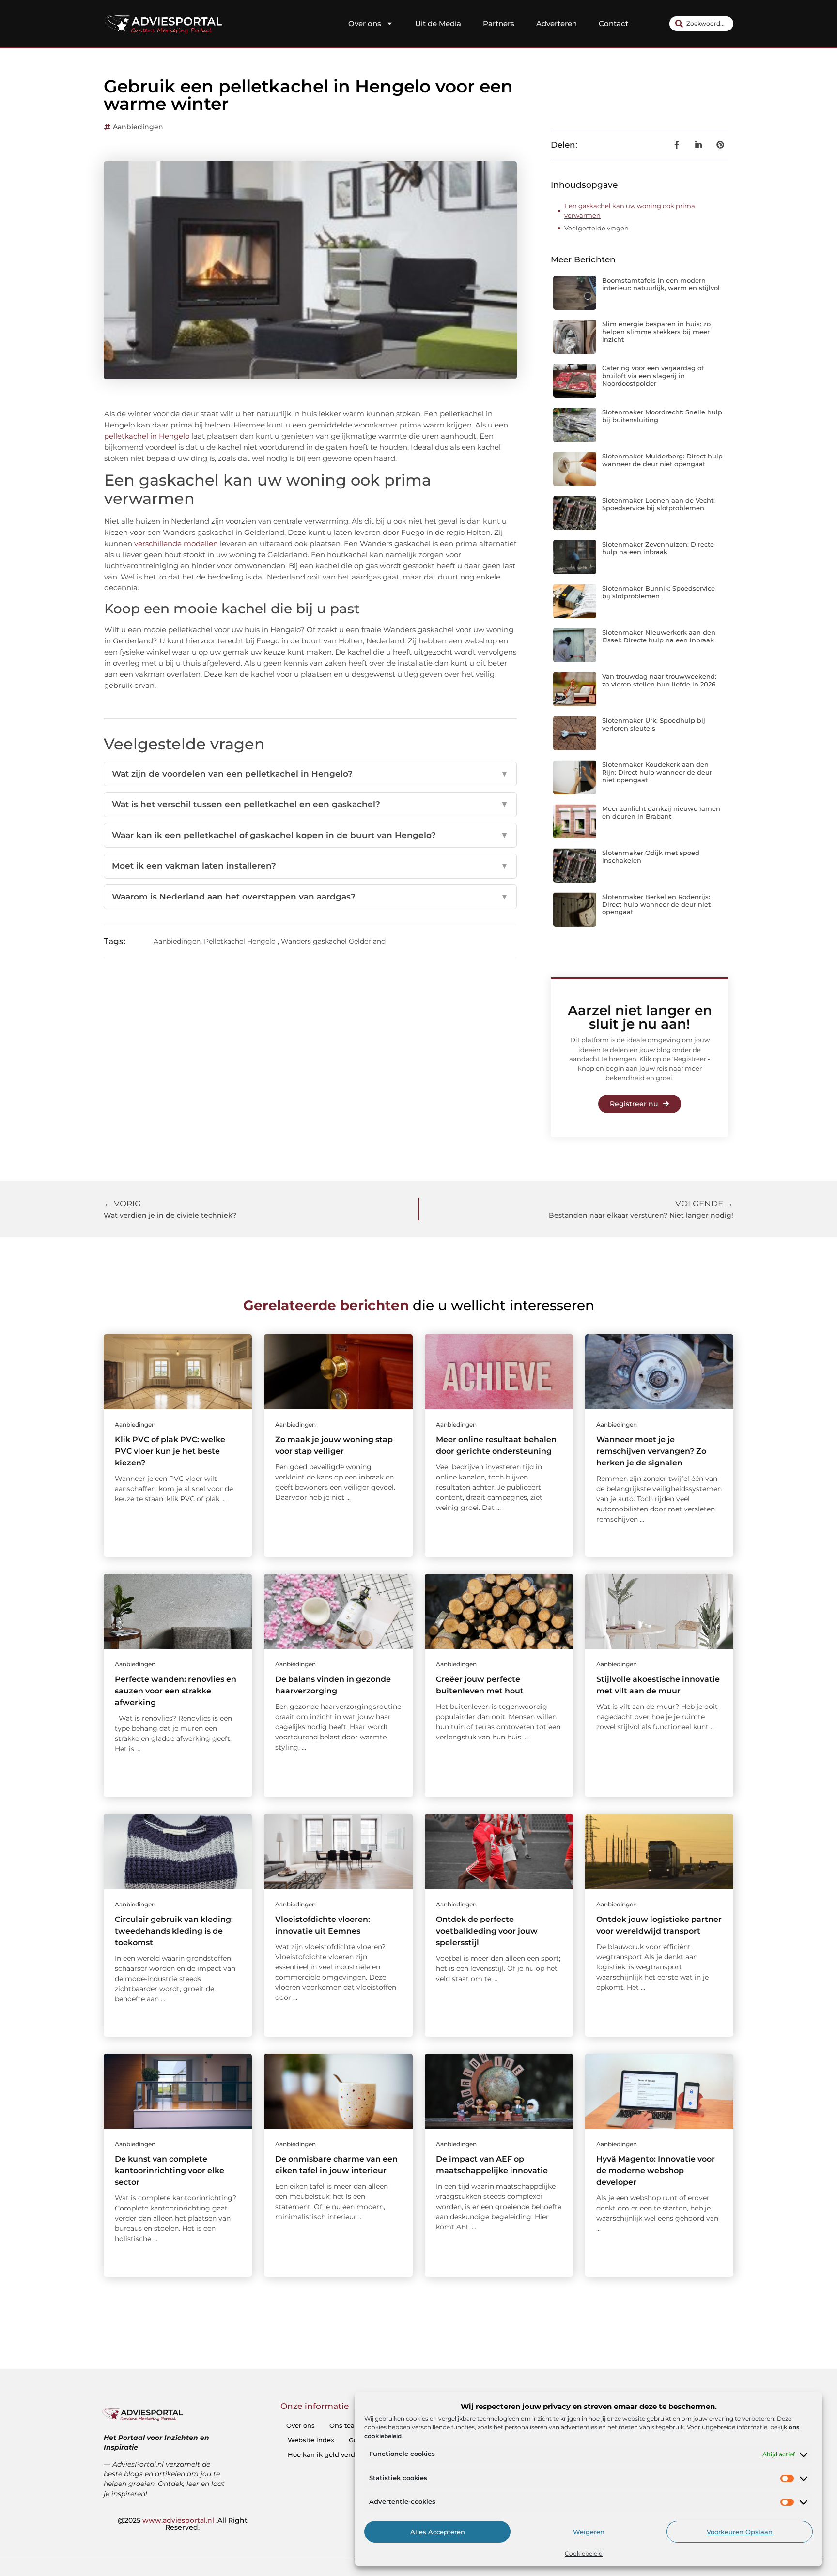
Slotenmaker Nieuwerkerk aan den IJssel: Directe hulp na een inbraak (659, 636)
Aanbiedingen (138, 127)
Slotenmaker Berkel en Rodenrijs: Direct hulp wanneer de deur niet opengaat (656, 904)
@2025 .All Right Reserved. (183, 2524)
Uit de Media (438, 23)
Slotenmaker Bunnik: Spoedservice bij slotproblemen (659, 592)
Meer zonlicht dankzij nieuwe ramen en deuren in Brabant (661, 812)
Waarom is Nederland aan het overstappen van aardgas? (310, 897)
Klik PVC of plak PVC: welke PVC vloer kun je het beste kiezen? (170, 1451)
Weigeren (589, 2532)
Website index (311, 2440)
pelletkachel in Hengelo (147, 436)
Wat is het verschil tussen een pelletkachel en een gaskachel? (310, 804)
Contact (613, 23)
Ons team (345, 2425)
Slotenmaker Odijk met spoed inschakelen (651, 856)
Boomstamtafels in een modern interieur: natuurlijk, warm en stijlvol (661, 284)
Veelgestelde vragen (597, 228)
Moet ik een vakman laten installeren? (310, 866)
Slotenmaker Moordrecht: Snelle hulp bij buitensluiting (662, 416)
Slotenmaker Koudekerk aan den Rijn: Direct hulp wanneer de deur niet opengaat (657, 772)
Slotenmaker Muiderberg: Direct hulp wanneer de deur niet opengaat (662, 460)
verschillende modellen (176, 543)
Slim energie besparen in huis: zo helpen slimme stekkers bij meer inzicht (656, 331)
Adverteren (557, 23)
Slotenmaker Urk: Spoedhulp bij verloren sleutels (654, 724)
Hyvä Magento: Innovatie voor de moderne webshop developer (656, 2171)
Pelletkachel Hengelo (240, 941)
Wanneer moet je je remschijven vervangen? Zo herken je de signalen (651, 1451)
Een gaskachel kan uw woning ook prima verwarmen (630, 211)
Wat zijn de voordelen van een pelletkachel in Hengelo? (310, 774)
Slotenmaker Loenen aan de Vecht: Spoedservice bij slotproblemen (659, 504)
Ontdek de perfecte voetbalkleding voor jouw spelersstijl (487, 1931)
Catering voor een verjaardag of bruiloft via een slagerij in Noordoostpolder (653, 375)
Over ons (365, 23)
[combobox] (701, 24)
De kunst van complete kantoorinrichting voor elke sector (170, 2171)
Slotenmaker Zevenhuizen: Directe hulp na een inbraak (658, 548)
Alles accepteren (438, 2532)
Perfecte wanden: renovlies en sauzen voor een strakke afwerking (176, 1691)
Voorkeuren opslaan (740, 2532)
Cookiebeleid (584, 2553)
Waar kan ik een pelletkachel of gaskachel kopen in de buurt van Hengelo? (310, 835)
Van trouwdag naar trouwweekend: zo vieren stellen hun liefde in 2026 (659, 680)
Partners (499, 23)
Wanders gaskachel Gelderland (333, 941)
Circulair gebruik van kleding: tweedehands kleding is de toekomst (174, 1931)
